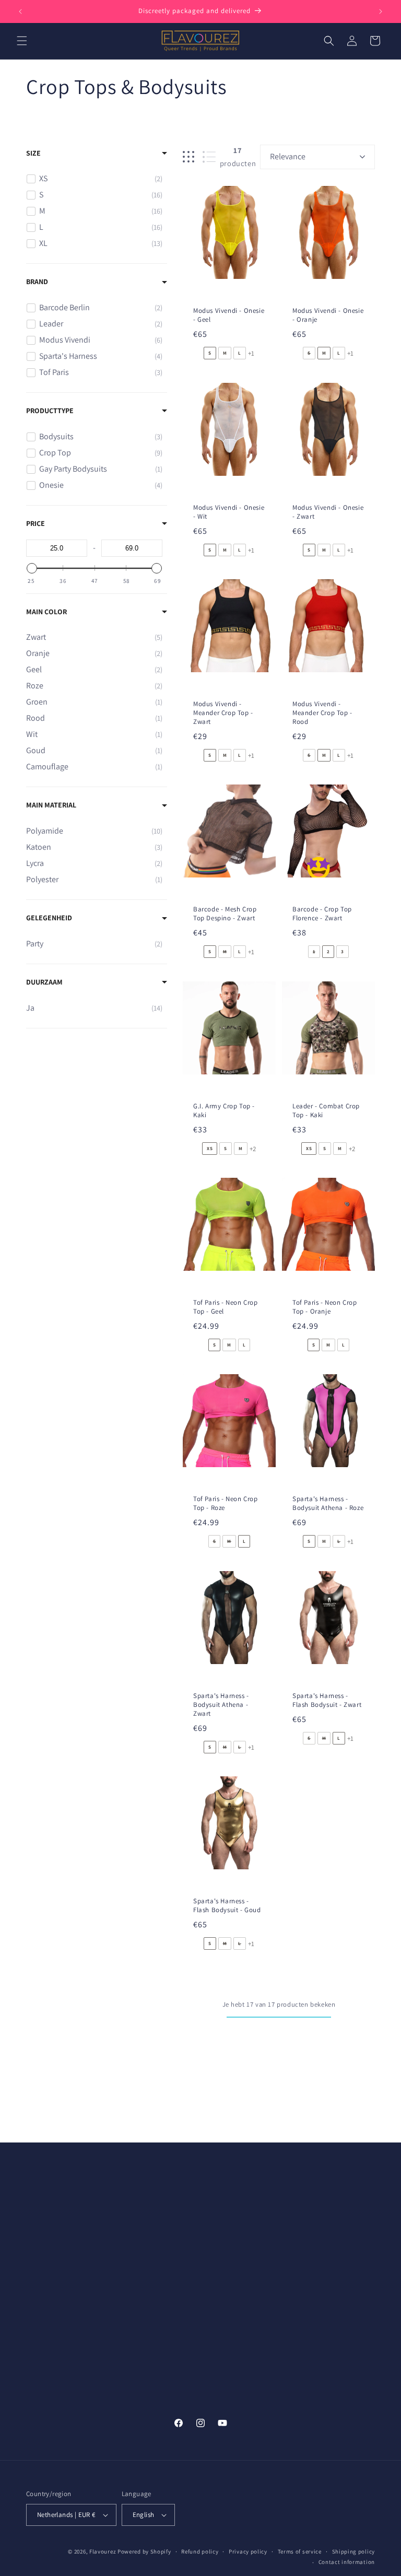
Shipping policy (354, 2551)
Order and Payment (148, 2200)
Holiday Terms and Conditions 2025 (146, 2398)
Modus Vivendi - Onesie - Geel (229, 315)
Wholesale (221, 2271)
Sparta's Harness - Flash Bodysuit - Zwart (327, 1700)
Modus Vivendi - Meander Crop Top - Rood (322, 713)
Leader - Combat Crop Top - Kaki (326, 1111)
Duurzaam (44, 982)
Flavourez (103, 2551)
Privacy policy (248, 2551)
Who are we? (225, 2200)
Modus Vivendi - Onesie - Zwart (328, 512)
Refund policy (200, 2551)
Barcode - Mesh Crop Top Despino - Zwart (225, 914)
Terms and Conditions (329, 2200)
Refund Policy (138, 2308)
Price (36, 523)
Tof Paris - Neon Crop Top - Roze (226, 1503)
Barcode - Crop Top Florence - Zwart (322, 914)
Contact (128, 2368)
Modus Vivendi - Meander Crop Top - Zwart (223, 713)
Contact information (347, 2562)
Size (33, 153)
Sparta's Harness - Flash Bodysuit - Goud (227, 1906)
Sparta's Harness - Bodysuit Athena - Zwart (221, 1705)
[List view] (209, 157)
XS (210, 1149)
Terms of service (300, 2551)
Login (213, 2294)
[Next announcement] (381, 11)
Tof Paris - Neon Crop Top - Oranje (325, 1307)
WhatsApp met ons (58, 2313)
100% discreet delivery (138, 2254)
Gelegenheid (49, 918)
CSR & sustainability (237, 2224)
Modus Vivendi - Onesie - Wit (229, 512)
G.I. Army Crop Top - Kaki (224, 1111)
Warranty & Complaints (134, 2338)
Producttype (50, 411)
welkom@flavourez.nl (63, 2302)
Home (214, 2319)
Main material (51, 805)
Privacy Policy (315, 2224)
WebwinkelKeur (319, 2294)
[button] (22, 41)
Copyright (309, 2271)
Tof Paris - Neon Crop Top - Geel (226, 1307)
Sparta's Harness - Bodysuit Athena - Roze (328, 1503)
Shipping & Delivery (147, 2224)
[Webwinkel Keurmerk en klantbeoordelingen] (50, 2334)
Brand (37, 282)
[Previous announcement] (20, 11)
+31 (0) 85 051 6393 (57, 2242)
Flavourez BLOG (230, 2342)
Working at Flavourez (239, 2247)
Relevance (288, 156)
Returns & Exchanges (150, 2284)
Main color (46, 612)
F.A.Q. (302, 2247)
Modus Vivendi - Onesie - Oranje (328, 315)
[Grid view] (188, 157)
